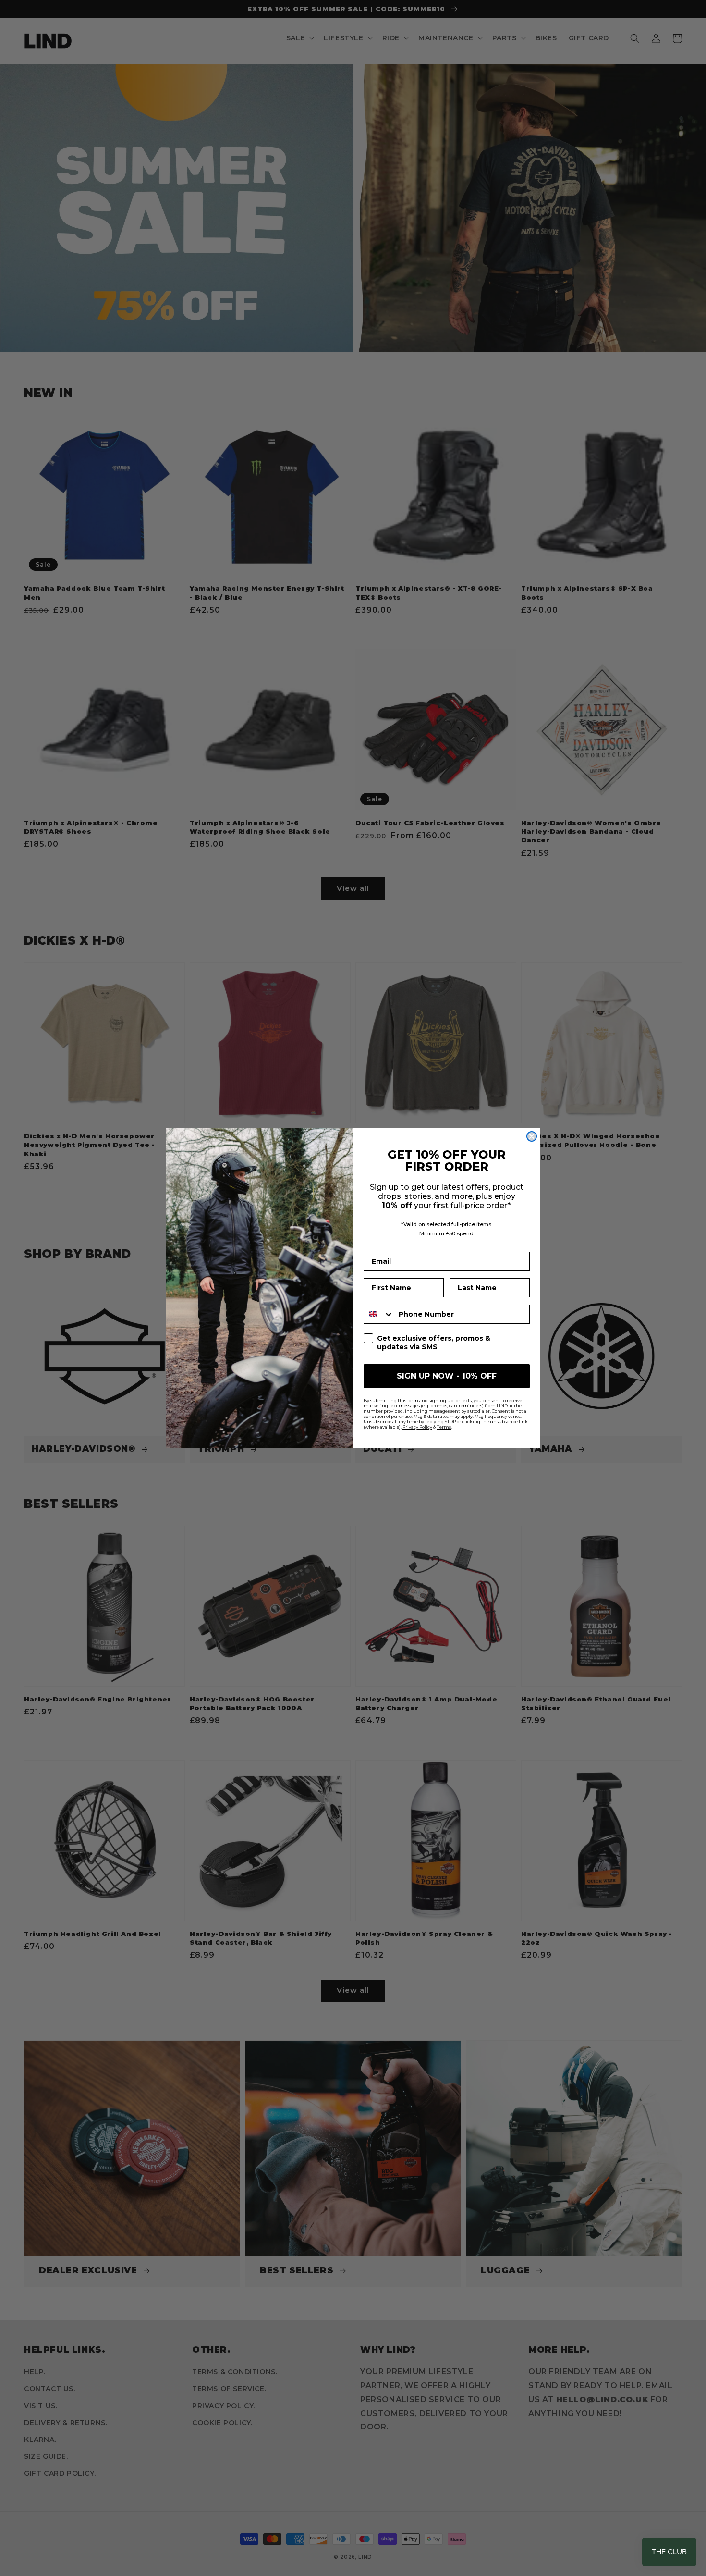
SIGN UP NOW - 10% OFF (447, 1376)
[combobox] (379, 1314)
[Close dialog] (532, 1136)
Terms (444, 1427)
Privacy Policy (417, 1427)
